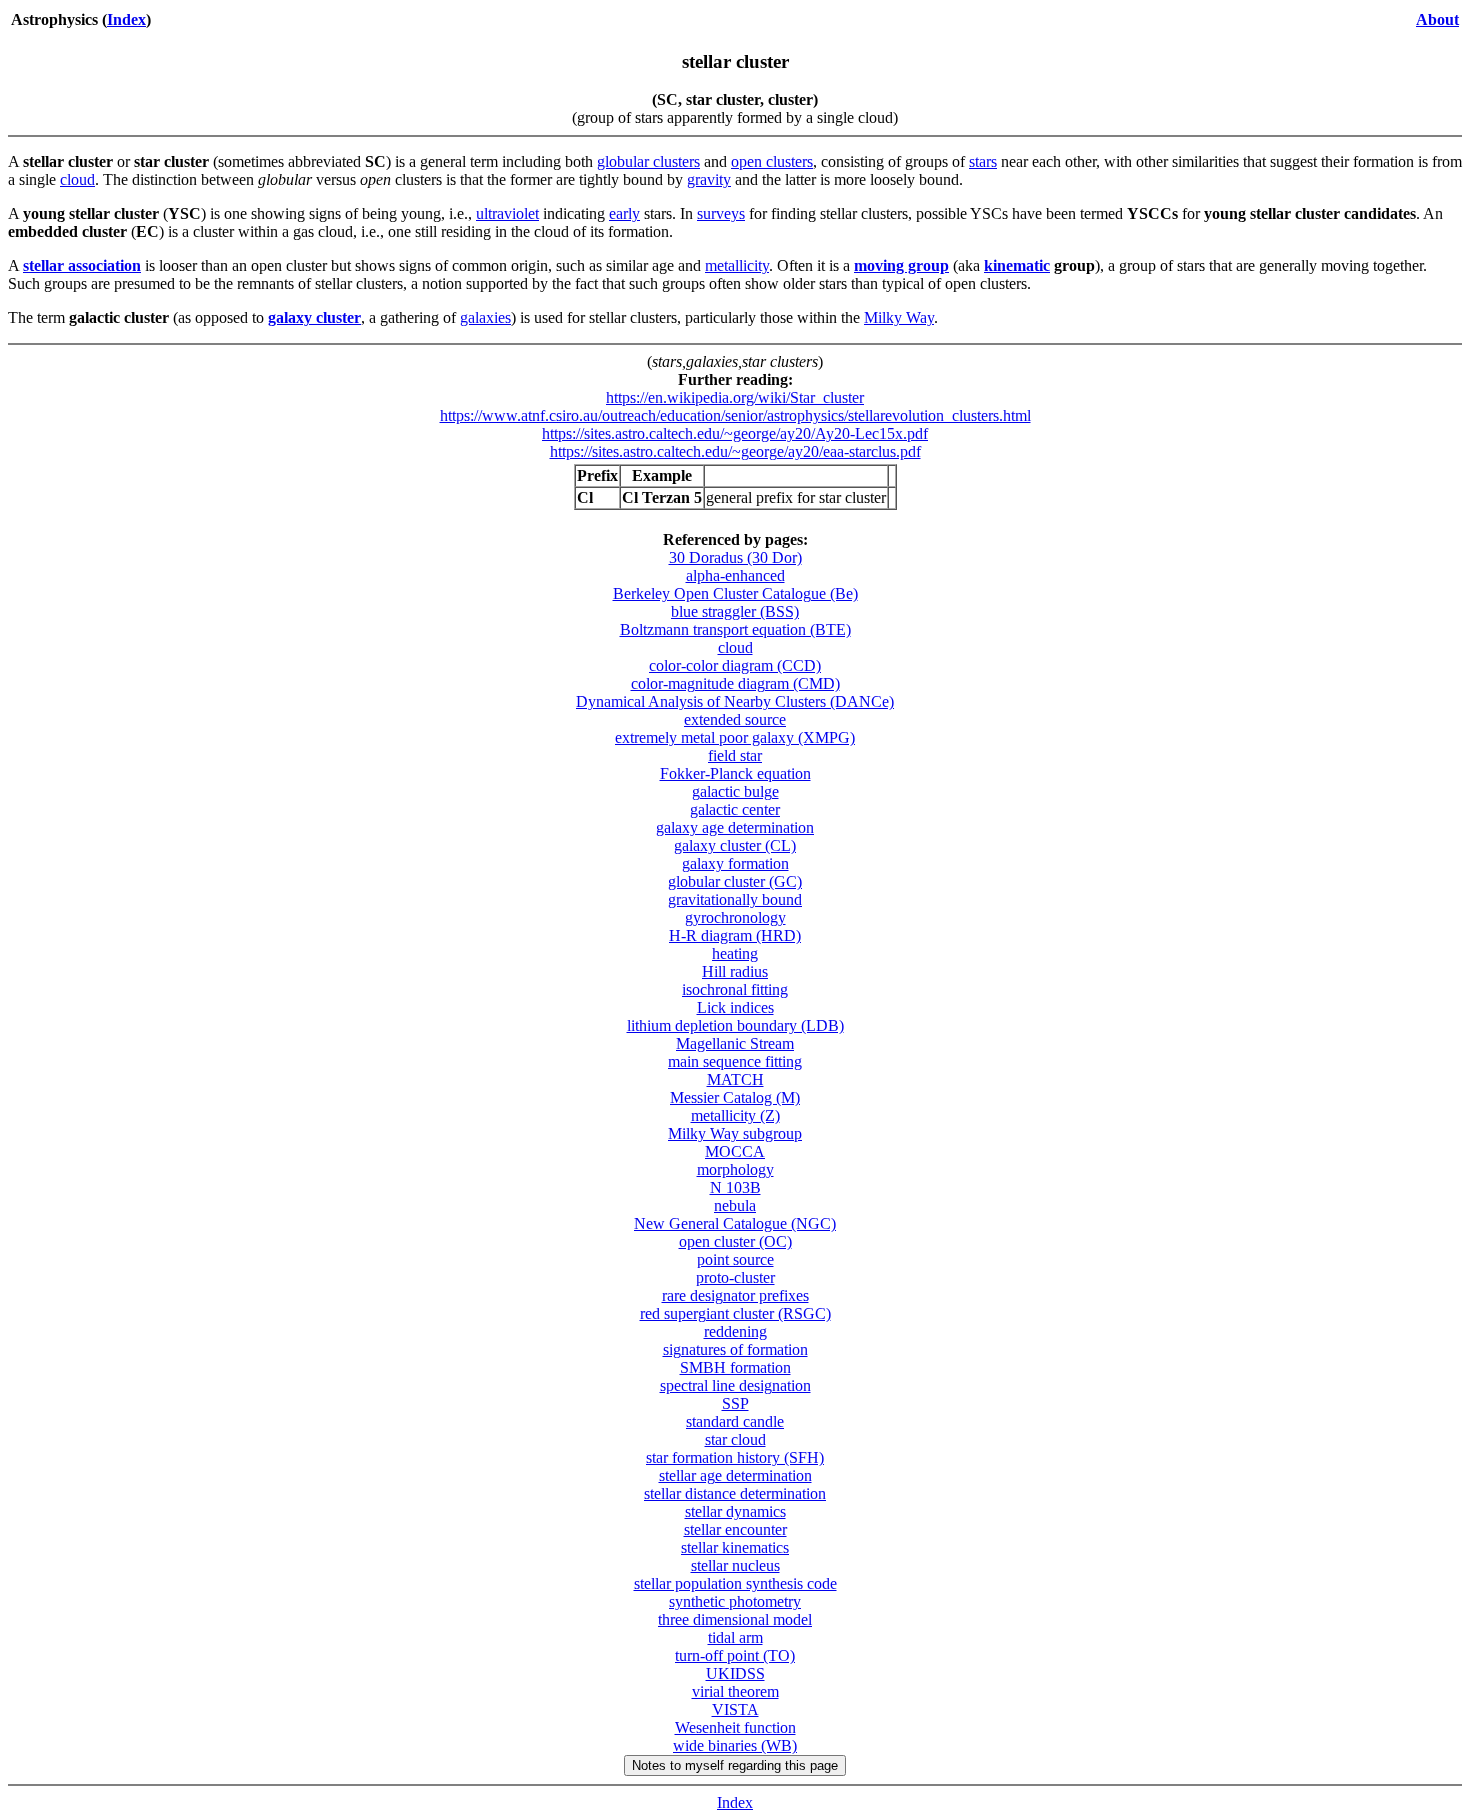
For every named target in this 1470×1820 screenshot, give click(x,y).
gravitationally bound (735, 899)
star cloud (735, 1439)
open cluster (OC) (735, 1241)
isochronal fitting (735, 989)
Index (126, 19)
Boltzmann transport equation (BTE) (735, 629)
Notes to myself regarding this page (735, 1765)
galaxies (485, 317)
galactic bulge (735, 791)
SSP (735, 1403)
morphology (735, 1169)
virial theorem (735, 1691)
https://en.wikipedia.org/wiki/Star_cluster (735, 397)
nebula (735, 1205)
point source (735, 1259)
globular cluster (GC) (735, 881)
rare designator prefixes (735, 1295)
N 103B (735, 1187)
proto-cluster (735, 1277)
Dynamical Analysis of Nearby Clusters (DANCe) (735, 701)
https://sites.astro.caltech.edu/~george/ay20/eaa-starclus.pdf (735, 451)
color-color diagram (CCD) (735, 665)
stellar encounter (735, 1529)
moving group (901, 265)
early (624, 213)
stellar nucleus (735, 1565)
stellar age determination (735, 1475)
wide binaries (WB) (735, 1745)
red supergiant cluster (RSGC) (735, 1313)
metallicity (737, 265)
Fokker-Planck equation (735, 773)
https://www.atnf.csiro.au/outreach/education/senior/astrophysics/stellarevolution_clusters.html (735, 415)
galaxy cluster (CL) (735, 845)
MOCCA (735, 1151)
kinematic (1017, 265)
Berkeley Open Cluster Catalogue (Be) (735, 593)
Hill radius (735, 971)
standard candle (735, 1421)
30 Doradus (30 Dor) (735, 557)
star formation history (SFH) (735, 1457)
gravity (709, 179)
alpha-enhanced (735, 575)
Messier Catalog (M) (735, 1097)
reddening (735, 1331)
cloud (77, 179)
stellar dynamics (735, 1511)
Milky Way (899, 317)
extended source (735, 719)
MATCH (735, 1079)
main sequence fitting (735, 1061)
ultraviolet (507, 213)
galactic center (735, 809)
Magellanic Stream (735, 1043)
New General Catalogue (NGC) (735, 1223)
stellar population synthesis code (735, 1583)
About (1437, 19)
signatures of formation (735, 1349)
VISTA (735, 1709)
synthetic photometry (735, 1601)
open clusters (772, 161)
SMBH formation (735, 1367)
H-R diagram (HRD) (735, 935)
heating (735, 953)
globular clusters (648, 161)
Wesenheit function (735, 1727)
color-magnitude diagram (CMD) (735, 683)
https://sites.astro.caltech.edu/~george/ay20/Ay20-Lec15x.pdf (735, 433)
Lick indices (735, 1007)
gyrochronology (735, 917)
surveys (721, 213)
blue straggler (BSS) (735, 611)
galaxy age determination (735, 827)
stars (983, 161)
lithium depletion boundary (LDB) (735, 1025)
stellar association (82, 265)
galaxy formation (735, 863)
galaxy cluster (314, 317)
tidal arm (735, 1637)
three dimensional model (735, 1619)
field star (735, 755)
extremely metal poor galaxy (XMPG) (735, 737)
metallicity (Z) (735, 1115)
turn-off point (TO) (735, 1655)
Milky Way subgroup (735, 1133)
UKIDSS (735, 1673)
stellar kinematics (735, 1547)
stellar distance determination (735, 1493)
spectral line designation (735, 1385)
